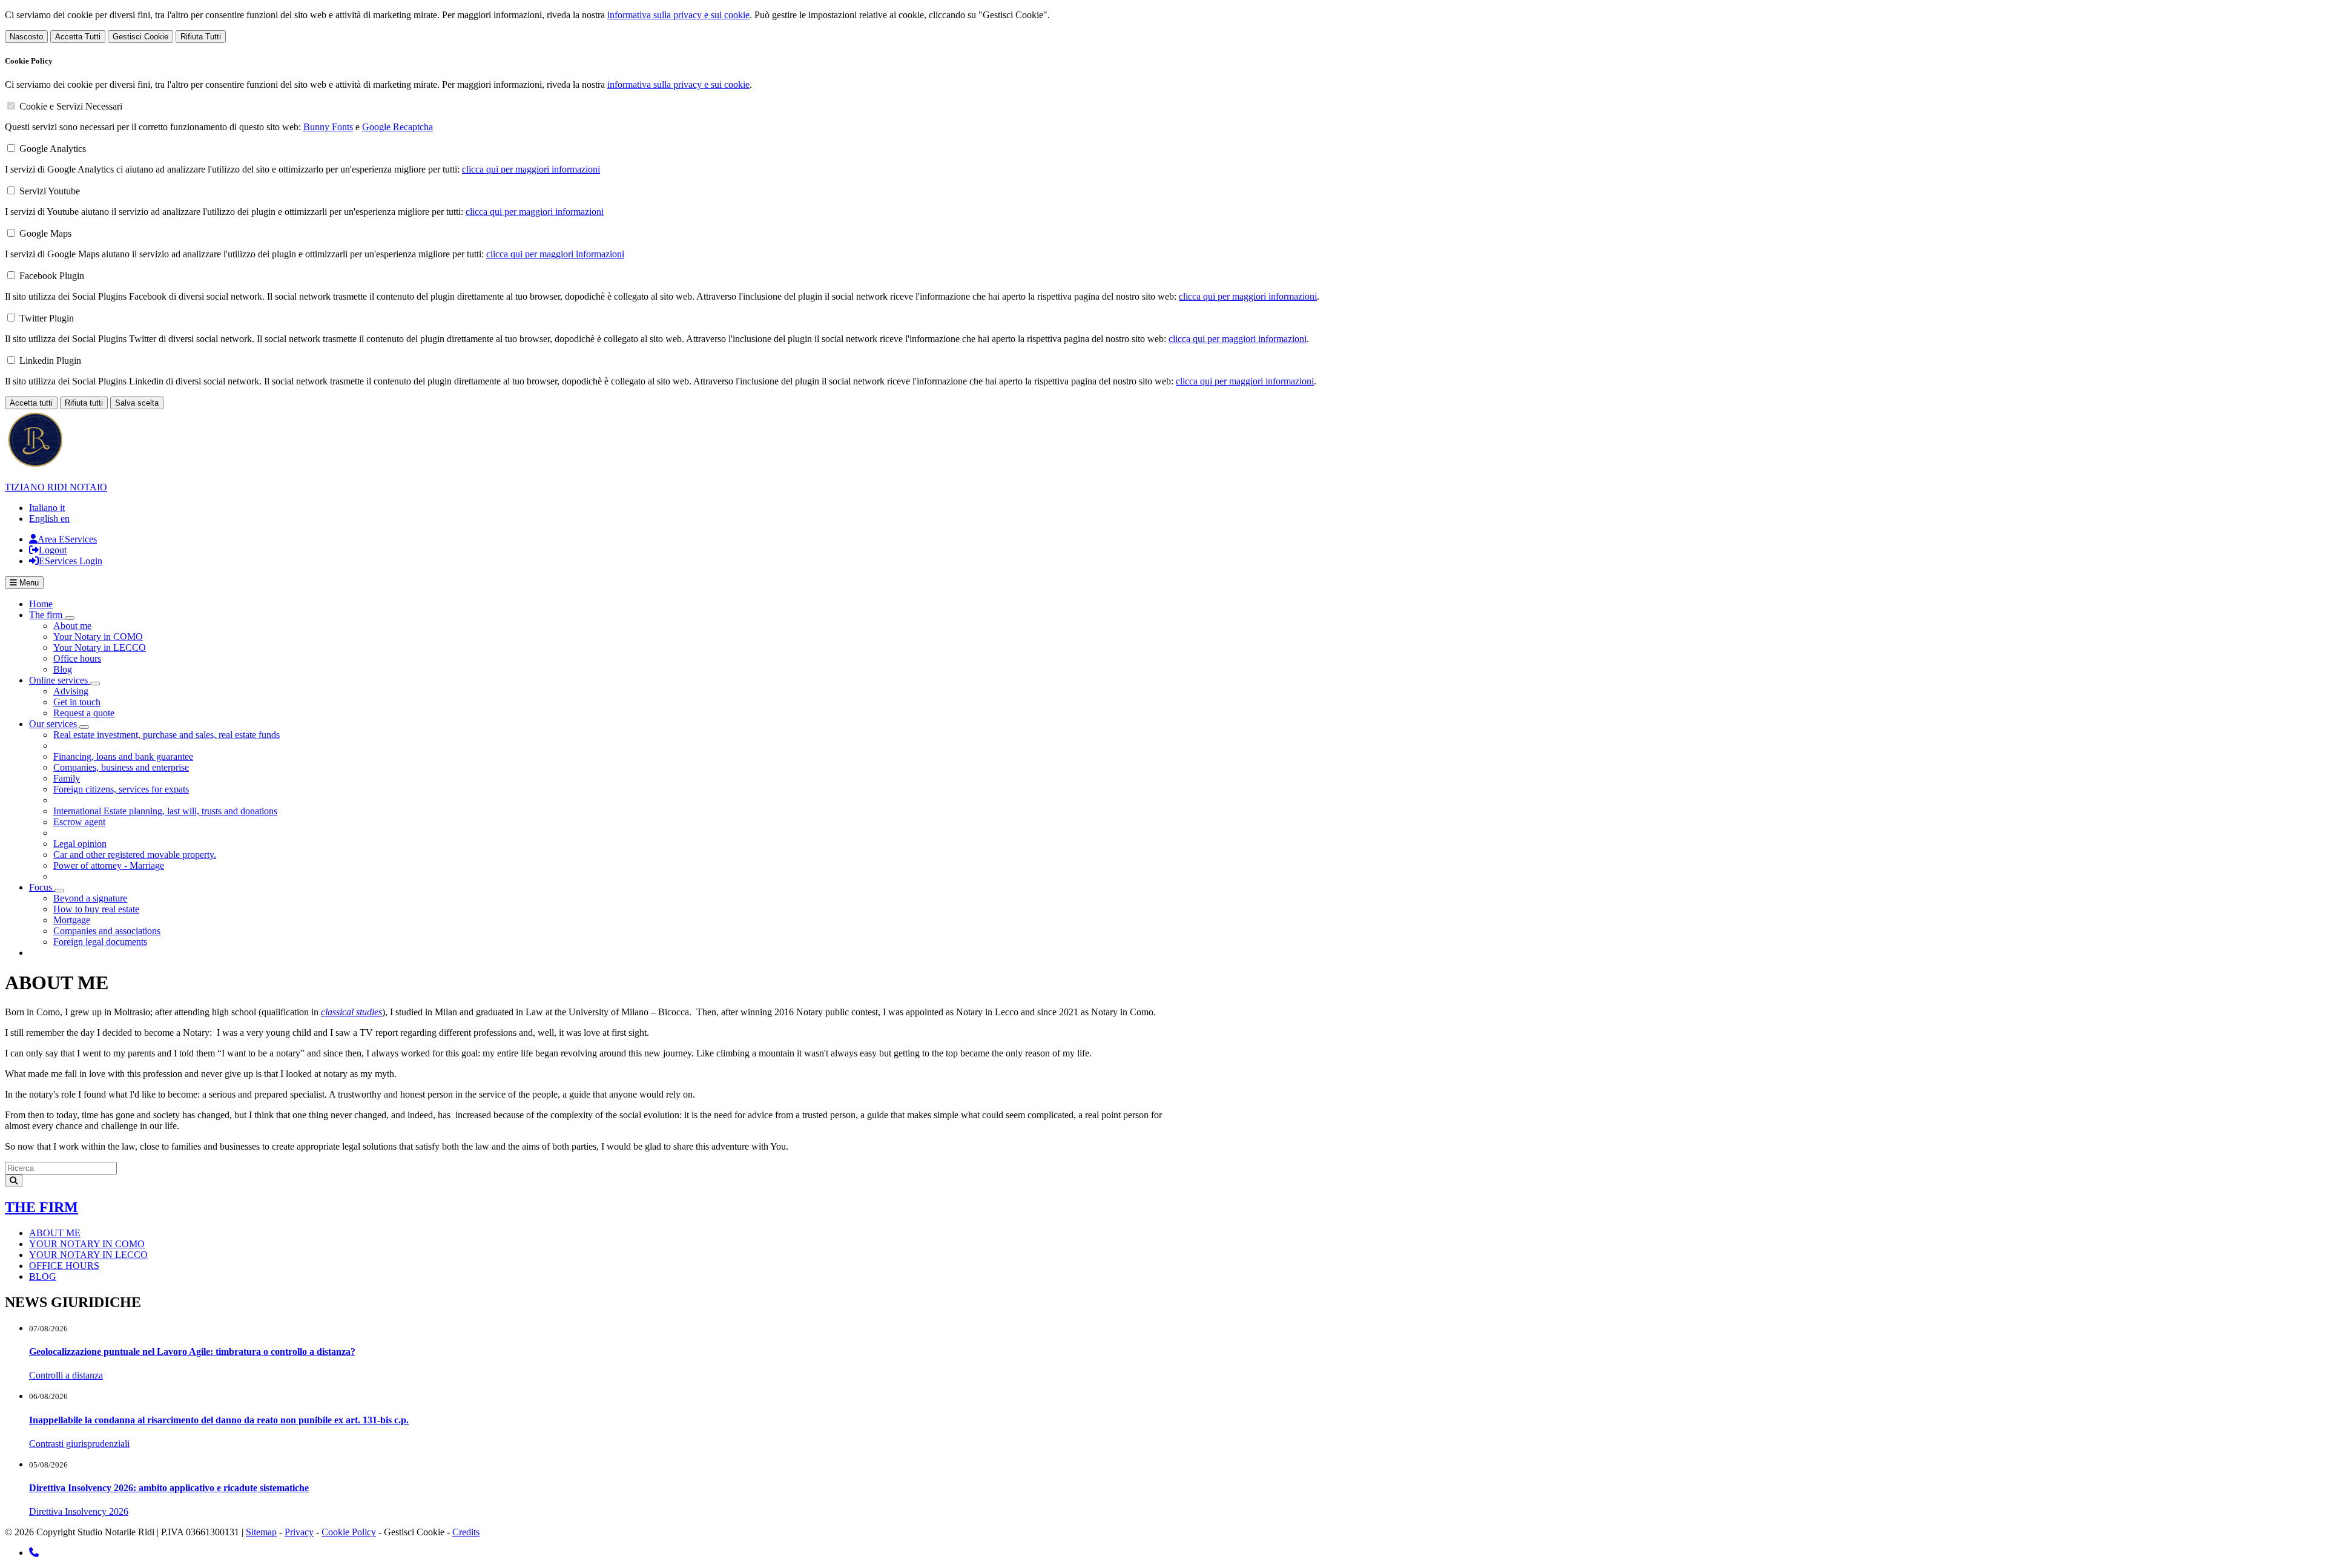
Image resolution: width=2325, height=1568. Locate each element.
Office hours (77, 658)
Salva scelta (137, 403)
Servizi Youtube (50, 191)
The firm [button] (47, 615)
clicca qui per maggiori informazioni (531, 169)
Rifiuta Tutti (201, 37)
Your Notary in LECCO (100, 647)
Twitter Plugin (47, 318)
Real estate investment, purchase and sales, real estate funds (167, 735)
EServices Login (71, 561)
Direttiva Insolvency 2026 (79, 1511)
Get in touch (77, 702)
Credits (466, 1532)
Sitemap (261, 1532)
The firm (41, 1207)
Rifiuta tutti (84, 403)
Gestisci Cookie (140, 37)
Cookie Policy (349, 1532)
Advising (71, 691)
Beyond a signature (90, 898)
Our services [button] (54, 724)
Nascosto (26, 37)
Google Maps (45, 233)
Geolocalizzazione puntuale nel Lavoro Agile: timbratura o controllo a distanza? (192, 1352)
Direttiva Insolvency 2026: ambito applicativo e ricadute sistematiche (169, 1488)
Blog (63, 669)
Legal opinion (80, 844)
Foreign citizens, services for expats (121, 789)
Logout (53, 550)
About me (72, 626)
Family (67, 778)
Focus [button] (42, 887)
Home (41, 604)
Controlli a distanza (66, 1375)
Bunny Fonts (328, 127)
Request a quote (84, 713)
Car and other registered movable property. (135, 855)
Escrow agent (79, 822)
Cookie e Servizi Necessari (71, 106)
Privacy (299, 1532)
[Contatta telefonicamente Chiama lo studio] (34, 1553)
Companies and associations (107, 931)
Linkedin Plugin (50, 361)
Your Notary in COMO (98, 637)
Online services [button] (60, 680)
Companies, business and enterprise (121, 767)
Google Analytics (53, 149)
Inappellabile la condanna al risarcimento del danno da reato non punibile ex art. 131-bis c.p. (219, 1420)
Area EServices (67, 539)
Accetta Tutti (78, 37)
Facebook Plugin (52, 276)
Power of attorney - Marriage (109, 865)
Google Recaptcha (397, 127)
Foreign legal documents (100, 942)
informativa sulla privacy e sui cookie (678, 15)
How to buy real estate (96, 909)
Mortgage (72, 920)
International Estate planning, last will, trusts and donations (165, 811)
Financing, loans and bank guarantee (123, 756)
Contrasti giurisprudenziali (79, 1444)
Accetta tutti (31, 403)
